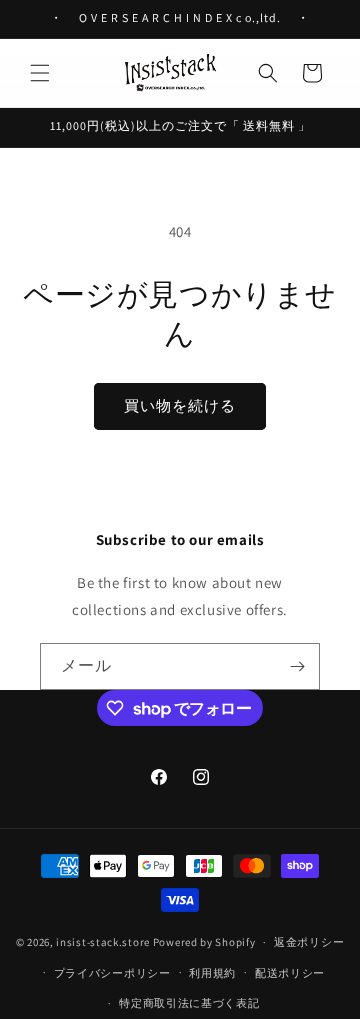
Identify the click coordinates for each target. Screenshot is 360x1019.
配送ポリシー (290, 973)
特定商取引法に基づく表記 (189, 1003)
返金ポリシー (309, 942)
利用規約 (212, 973)
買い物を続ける (180, 405)
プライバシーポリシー (112, 973)
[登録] (297, 666)
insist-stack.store (103, 942)
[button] (40, 73)
